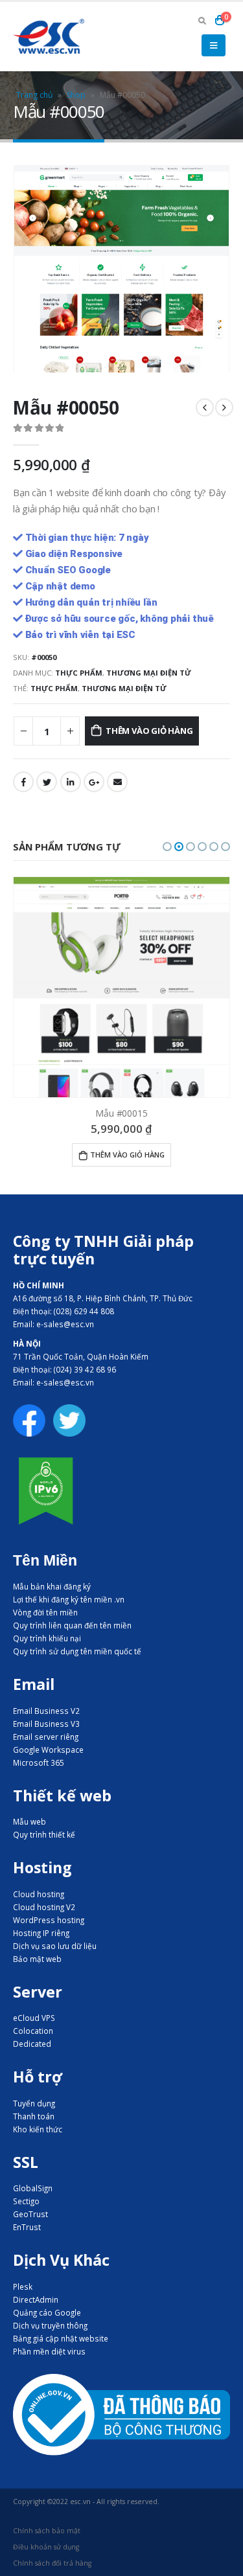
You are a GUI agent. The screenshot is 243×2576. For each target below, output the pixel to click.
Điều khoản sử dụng (46, 2547)
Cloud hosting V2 (44, 1907)
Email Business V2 (46, 1711)
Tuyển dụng (34, 2103)
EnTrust (27, 2227)
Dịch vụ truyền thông (50, 2325)
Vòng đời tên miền (45, 1612)
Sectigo (26, 2201)
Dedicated (32, 2044)
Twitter (47, 782)
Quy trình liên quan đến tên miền (72, 1625)
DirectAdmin (36, 2299)
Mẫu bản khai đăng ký (52, 1586)
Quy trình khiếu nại (47, 1638)
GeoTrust (30, 2214)
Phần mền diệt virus (49, 2351)
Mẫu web (29, 1821)
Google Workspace (48, 1750)
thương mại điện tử (124, 688)
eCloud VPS (34, 2018)
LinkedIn (71, 782)
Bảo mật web (37, 1959)
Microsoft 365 (39, 1762)
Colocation (33, 2031)
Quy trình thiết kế (44, 1834)
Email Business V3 (46, 1724)
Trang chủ (34, 95)
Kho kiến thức (38, 2129)
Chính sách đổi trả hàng (52, 2563)
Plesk (23, 2286)
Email (117, 782)
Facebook (23, 782)
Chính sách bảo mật (47, 2531)
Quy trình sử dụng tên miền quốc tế (77, 1651)
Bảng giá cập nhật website (61, 2338)
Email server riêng (46, 1737)
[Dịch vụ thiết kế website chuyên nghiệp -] (49, 36)
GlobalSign (33, 2188)
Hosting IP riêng (41, 1933)
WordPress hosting (49, 1920)
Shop (76, 95)
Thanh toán (34, 2116)
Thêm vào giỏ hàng (149, 731)
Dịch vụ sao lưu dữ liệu (55, 1946)
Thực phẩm (79, 673)
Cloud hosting (39, 1894)
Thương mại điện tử (149, 673)
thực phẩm (54, 688)
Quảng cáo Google (47, 2312)
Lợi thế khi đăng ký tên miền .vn (69, 1599)
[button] (167, 847)
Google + (94, 782)
